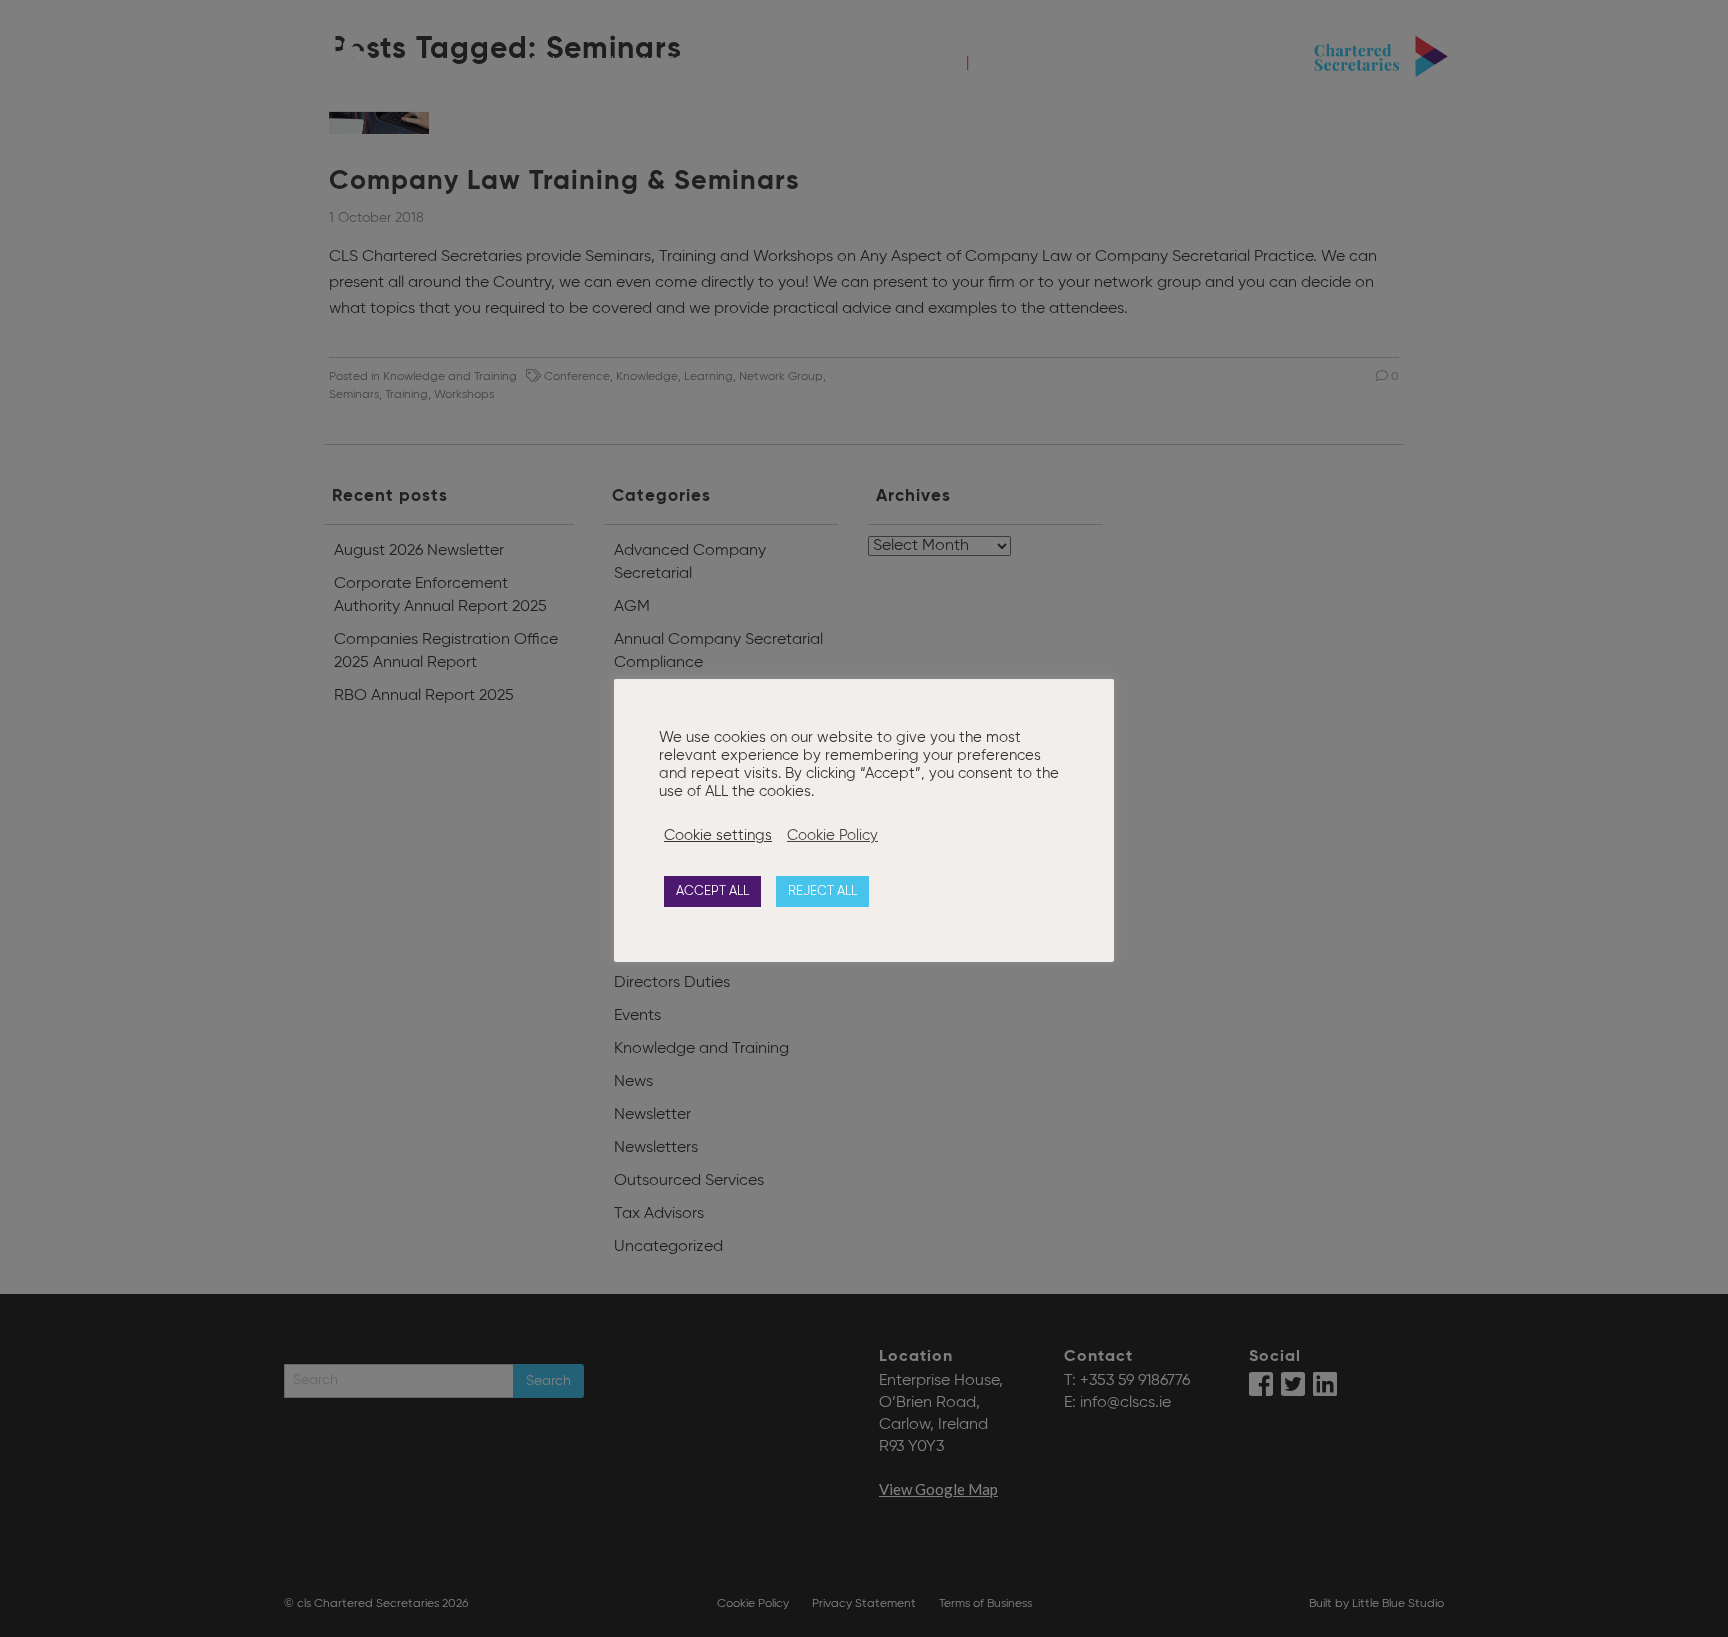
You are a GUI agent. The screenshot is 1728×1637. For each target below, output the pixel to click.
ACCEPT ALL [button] (712, 891)
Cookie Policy (832, 836)
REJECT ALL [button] (822, 891)
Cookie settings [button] (718, 836)
